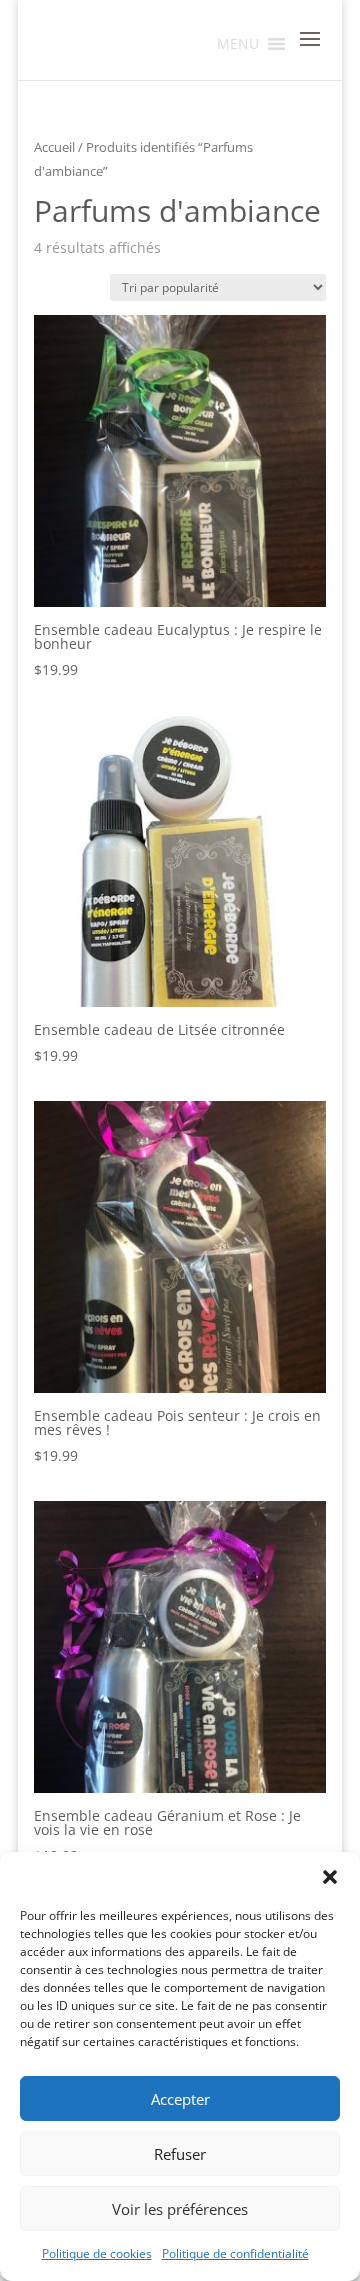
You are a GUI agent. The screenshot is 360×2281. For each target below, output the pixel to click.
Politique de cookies (97, 2253)
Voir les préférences (180, 2209)
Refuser (180, 2154)
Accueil (54, 147)
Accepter (180, 2099)
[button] (330, 1877)
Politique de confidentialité (235, 2253)
